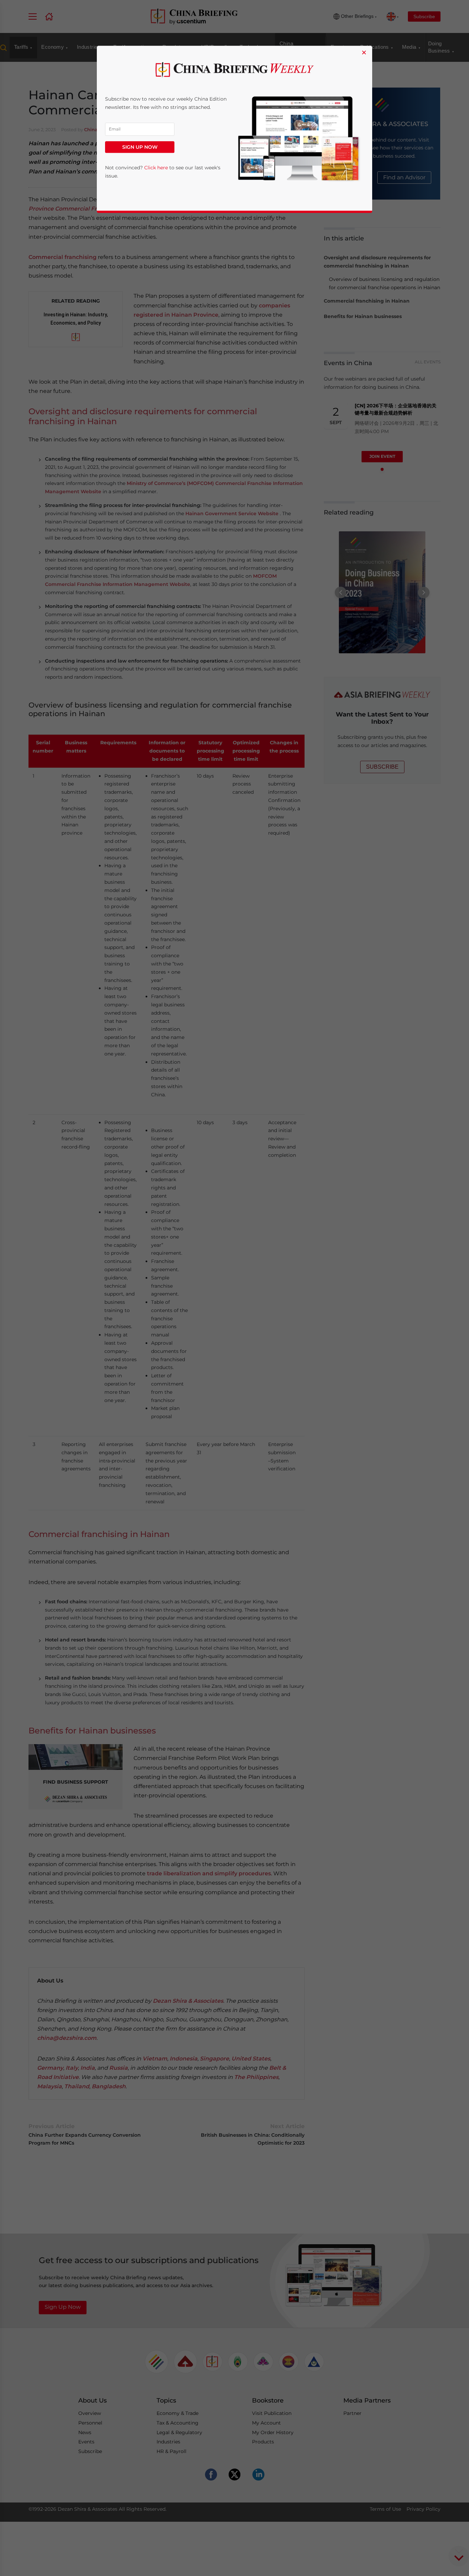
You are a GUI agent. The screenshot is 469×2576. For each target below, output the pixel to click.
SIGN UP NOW (140, 147)
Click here (156, 168)
